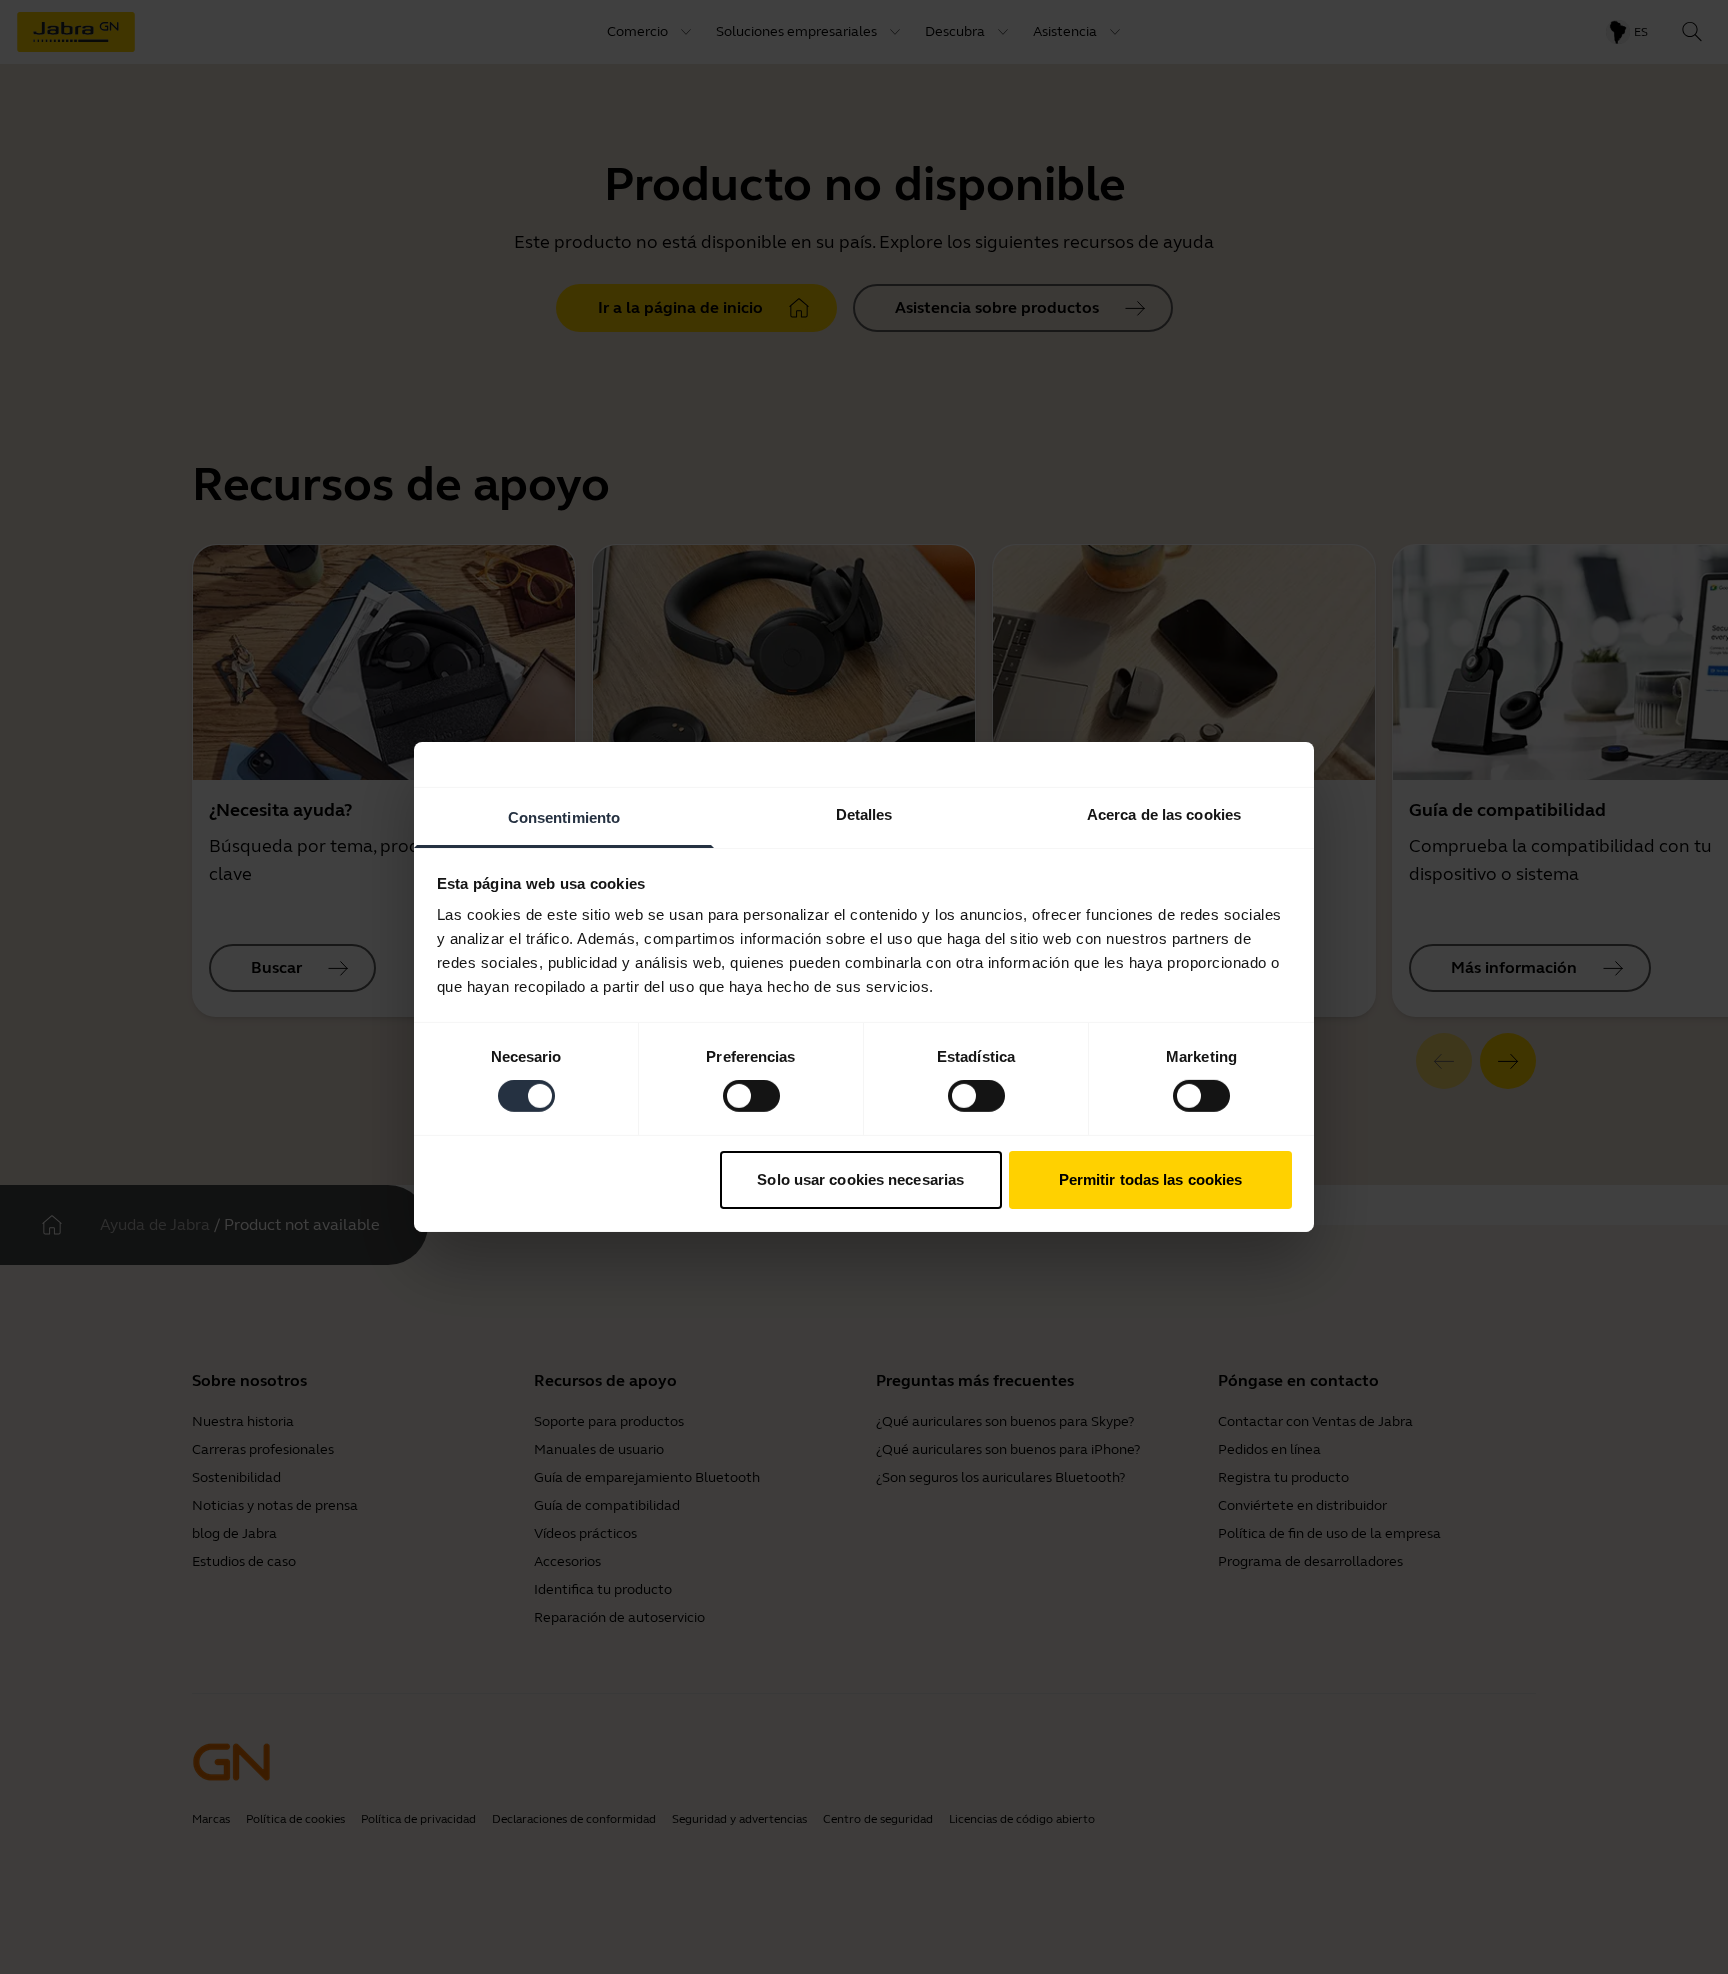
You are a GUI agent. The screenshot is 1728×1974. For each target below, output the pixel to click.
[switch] (751, 1096)
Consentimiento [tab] (564, 817)
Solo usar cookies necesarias (860, 1179)
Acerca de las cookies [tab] (1164, 814)
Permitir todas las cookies (1151, 1179)
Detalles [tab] (864, 814)
